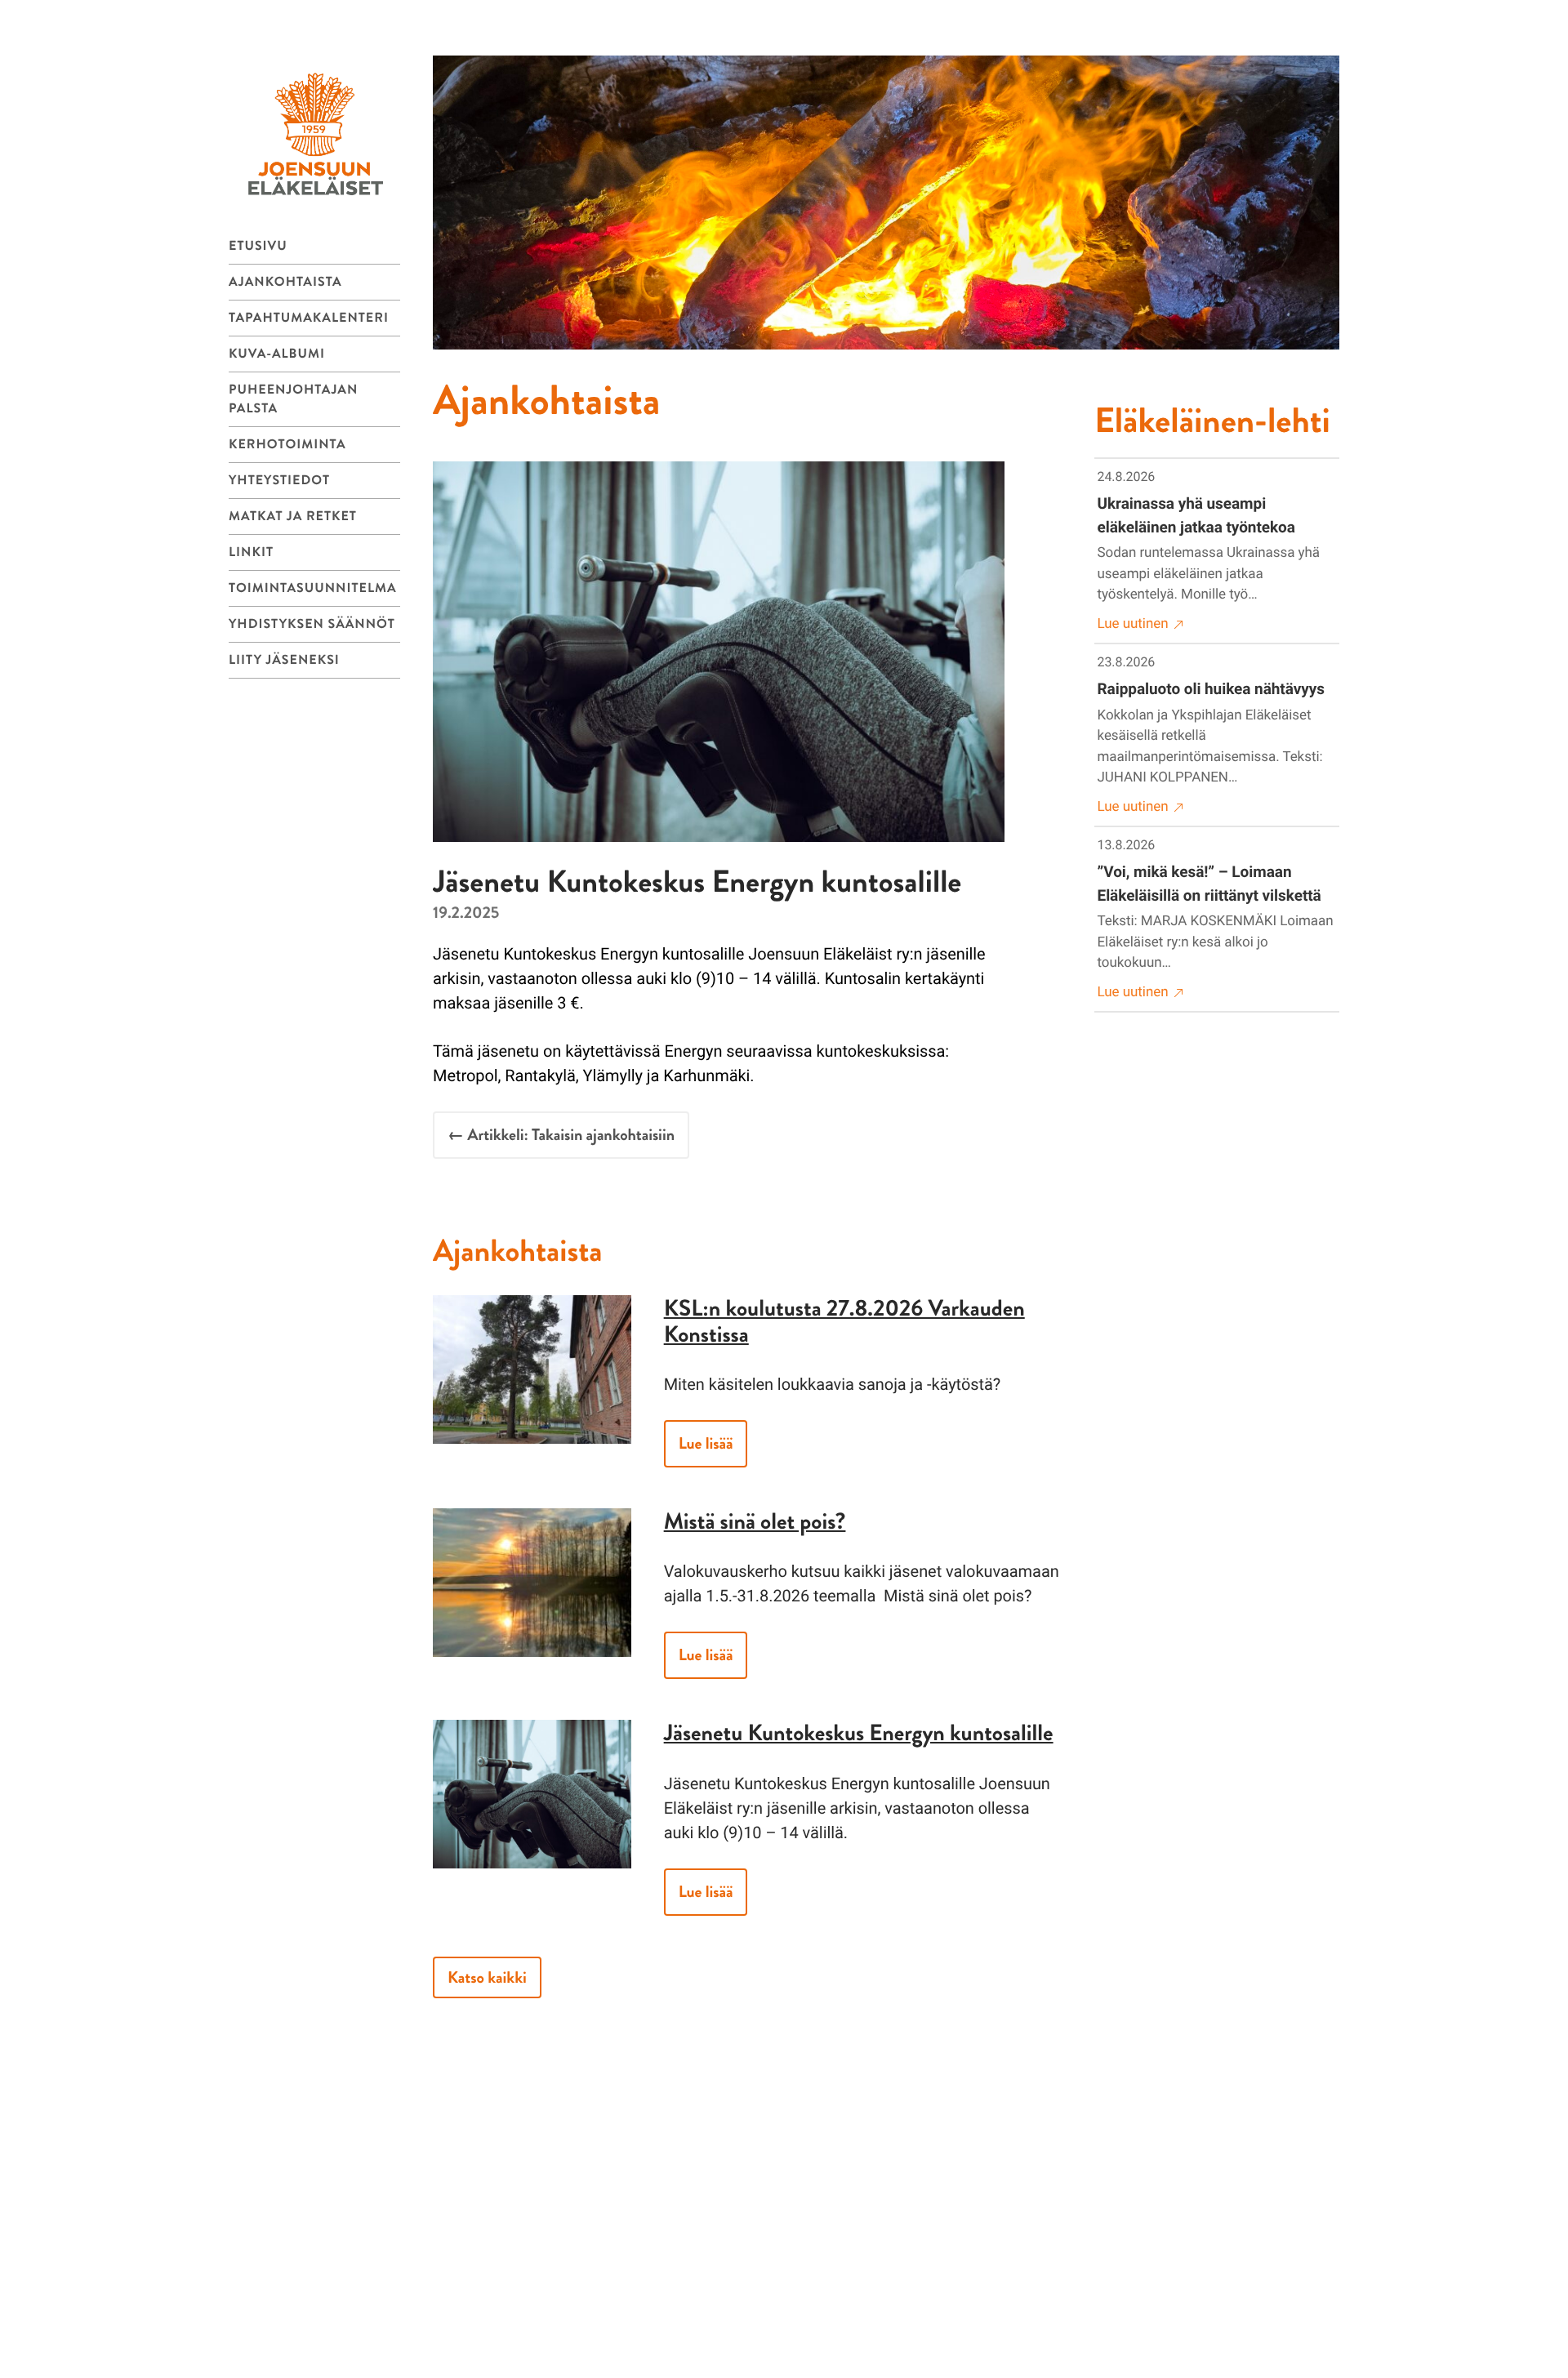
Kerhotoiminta (287, 445)
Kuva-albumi (277, 354)
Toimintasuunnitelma (313, 588)
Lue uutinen (1133, 624)
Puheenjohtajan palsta (293, 399)
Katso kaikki (487, 1977)
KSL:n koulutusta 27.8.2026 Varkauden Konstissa (844, 1321)
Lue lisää (706, 1443)
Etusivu (258, 246)
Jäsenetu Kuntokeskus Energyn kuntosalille (859, 1733)
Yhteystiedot (279, 481)
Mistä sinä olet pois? (755, 1521)
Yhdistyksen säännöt (312, 624)
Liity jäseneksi (284, 660)
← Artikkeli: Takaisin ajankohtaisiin (561, 1135)
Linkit (251, 552)
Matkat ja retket (293, 517)
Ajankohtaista (285, 282)
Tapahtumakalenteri (309, 318)
